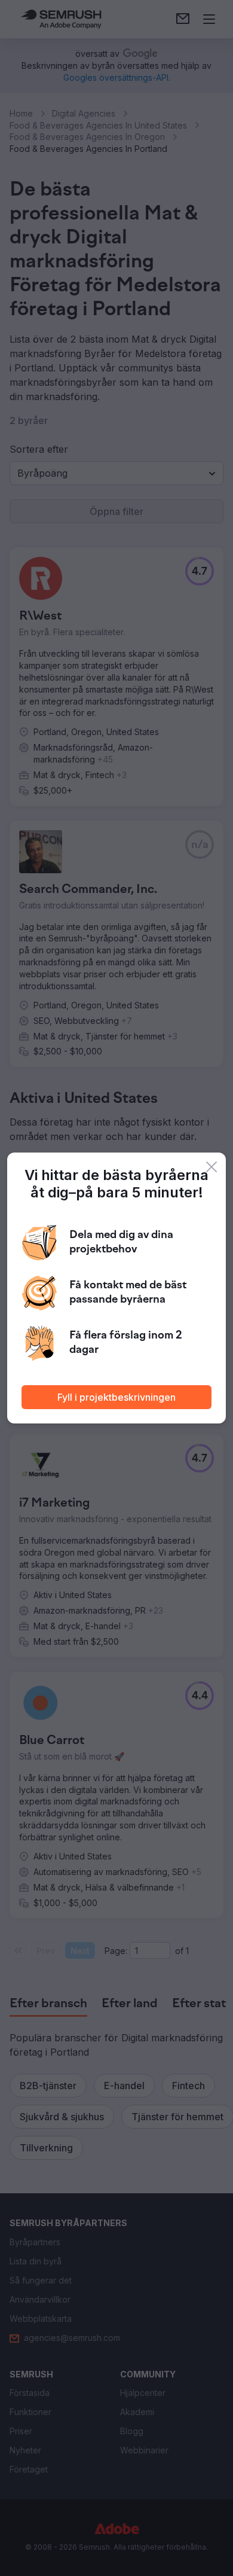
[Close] (211, 1167)
